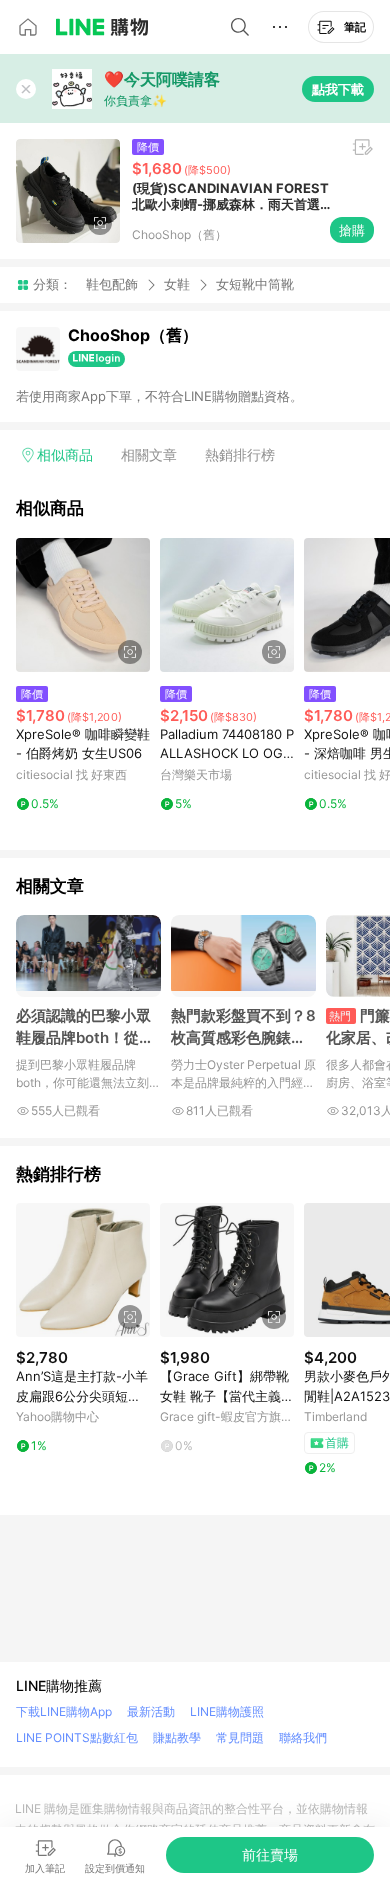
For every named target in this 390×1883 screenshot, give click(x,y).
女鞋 (177, 284)
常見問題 (240, 1737)
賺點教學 (177, 1737)
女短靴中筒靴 (255, 284)
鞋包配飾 (112, 284)
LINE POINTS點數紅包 (77, 1737)
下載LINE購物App (64, 1711)
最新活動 (151, 1711)
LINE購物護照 (227, 1711)
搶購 (352, 230)
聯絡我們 (303, 1737)
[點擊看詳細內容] (83, 605)
